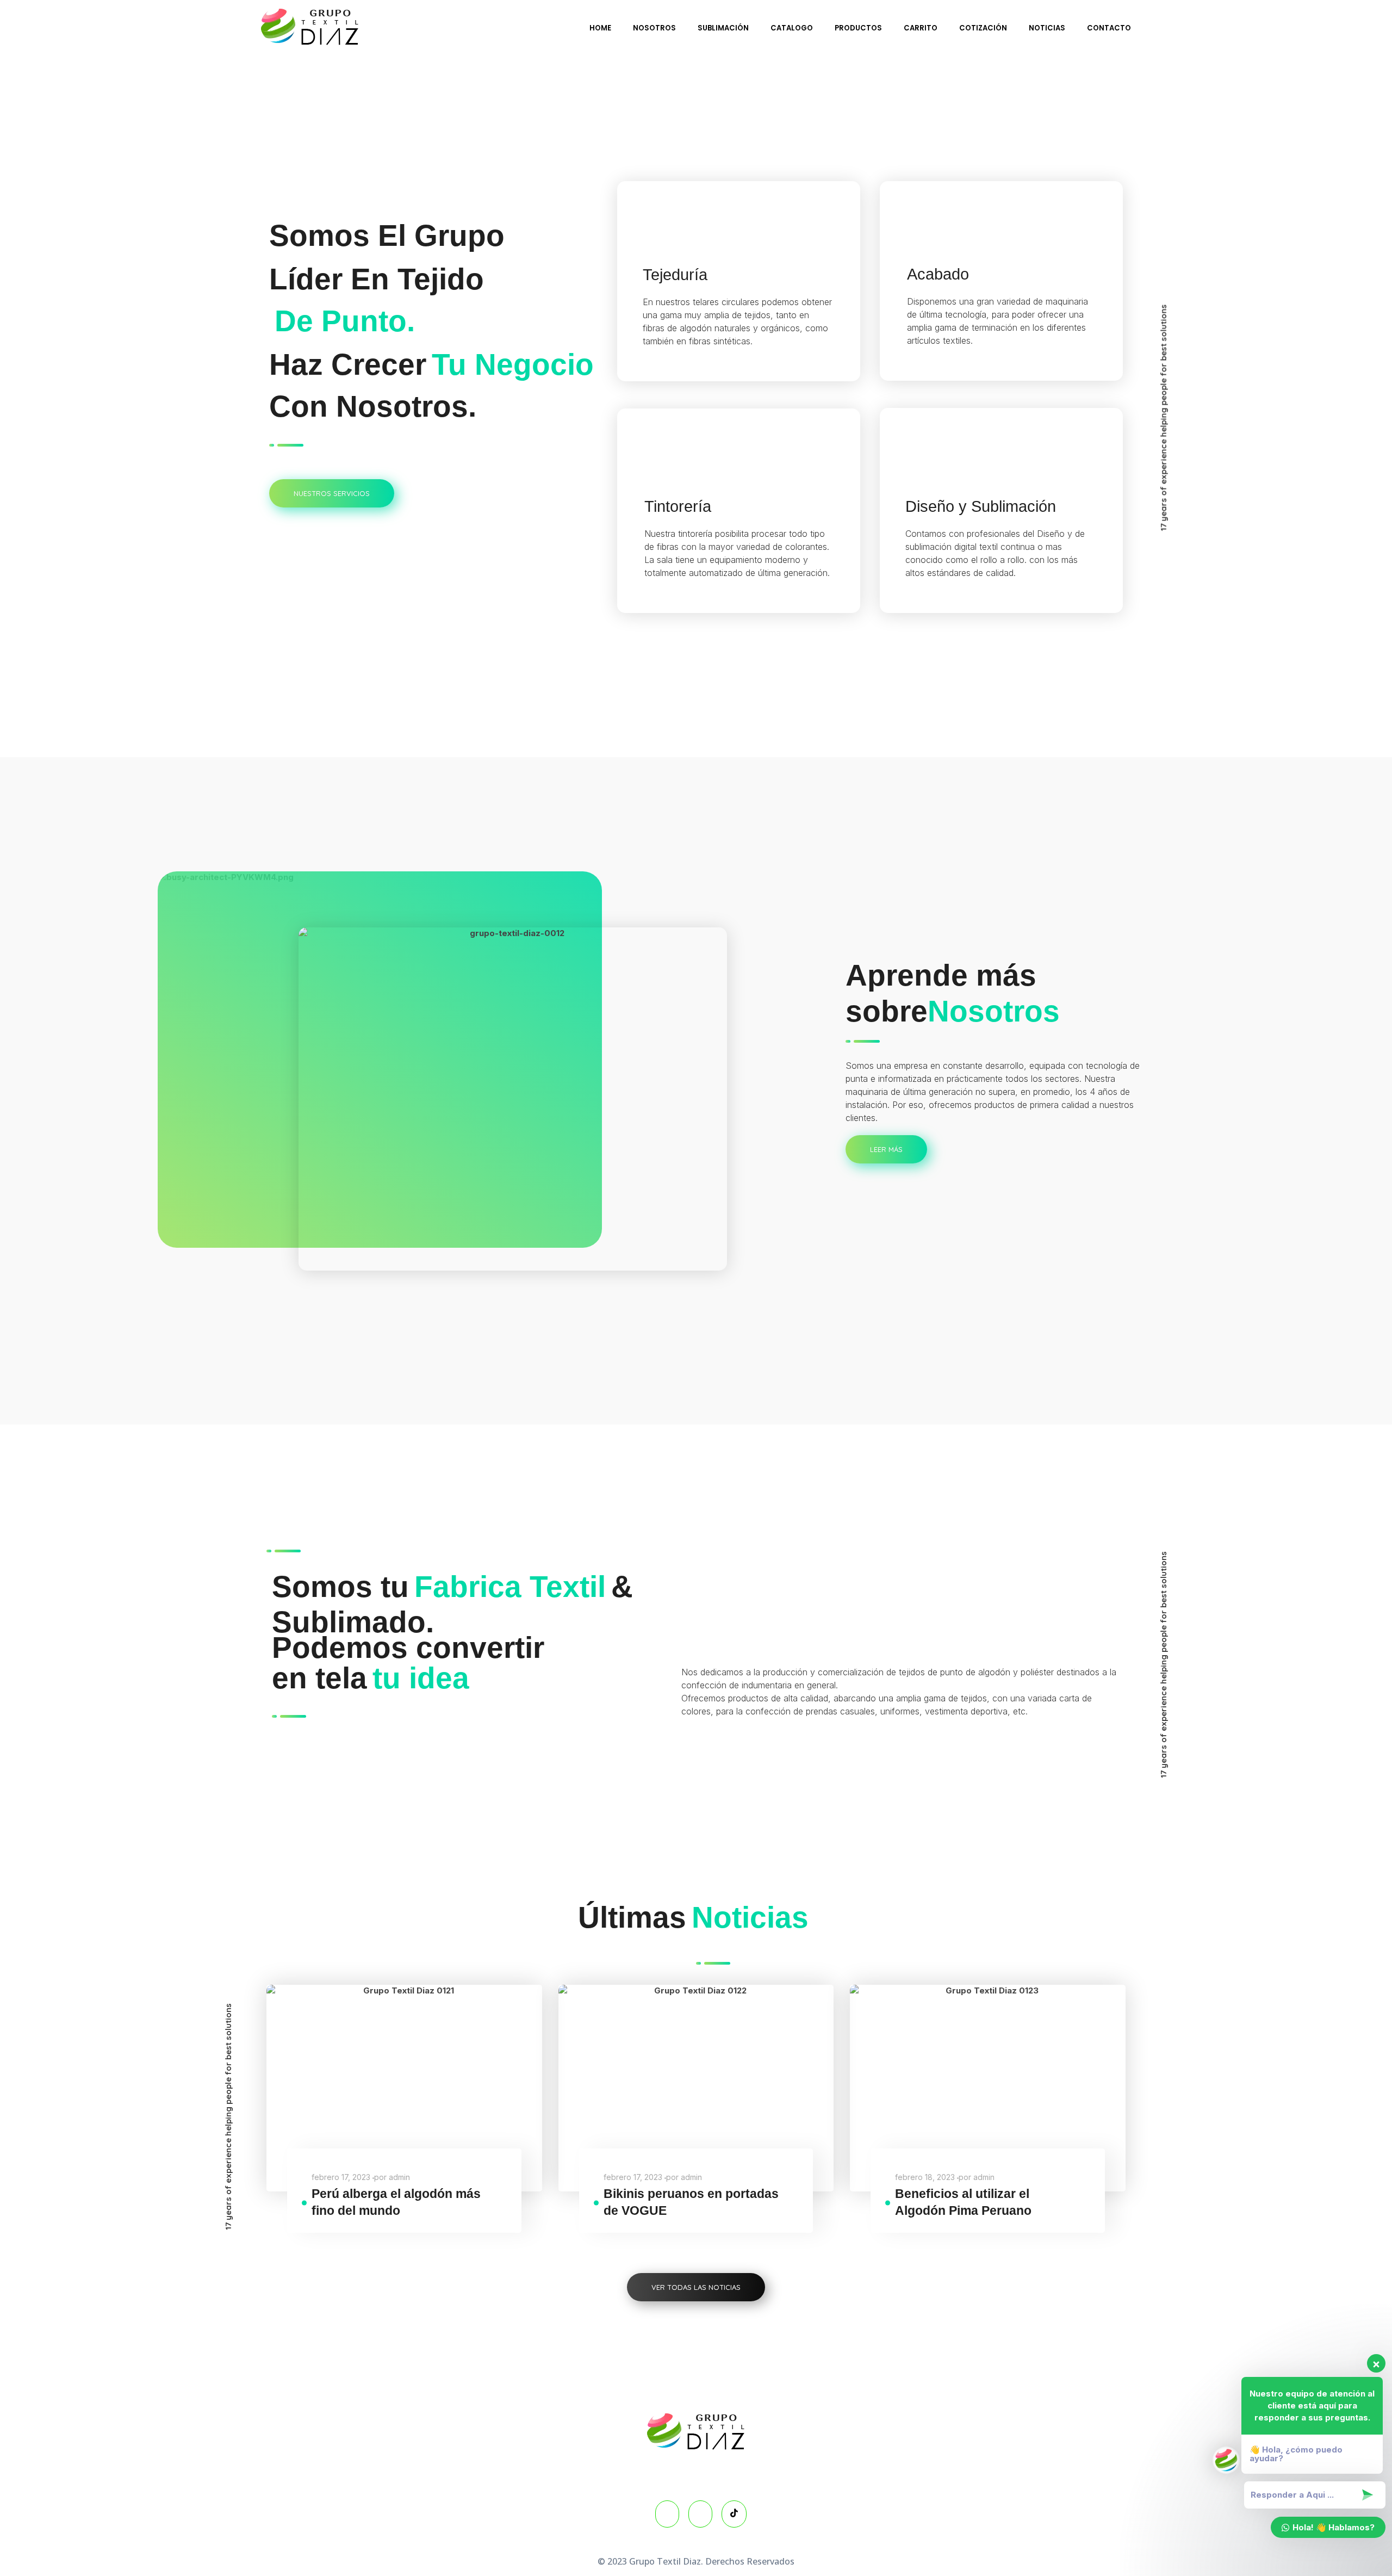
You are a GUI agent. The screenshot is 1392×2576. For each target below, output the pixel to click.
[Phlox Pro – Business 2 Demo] (310, 27)
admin (399, 2177)
